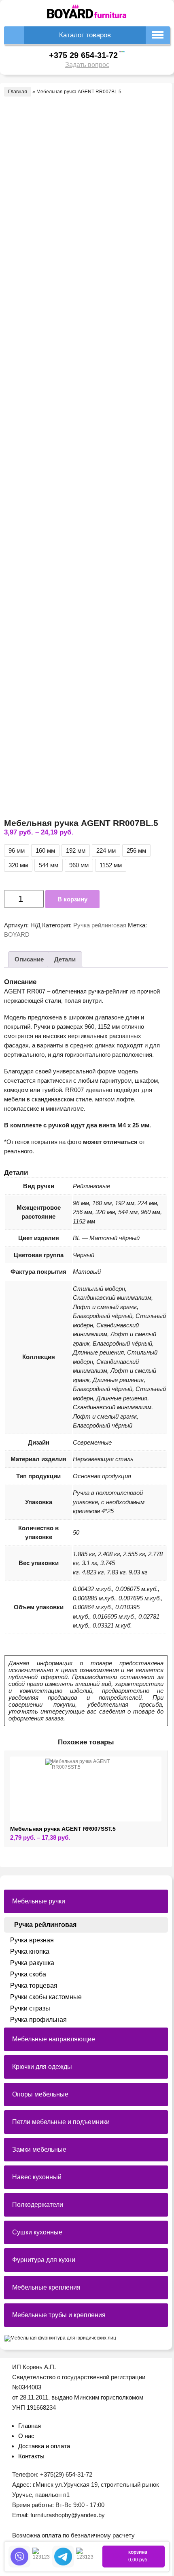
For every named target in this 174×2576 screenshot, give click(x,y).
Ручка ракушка (32, 1963)
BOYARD (17, 934)
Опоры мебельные (40, 2094)
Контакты (31, 2456)
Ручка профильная (38, 2020)
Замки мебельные (39, 2149)
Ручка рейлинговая (100, 925)
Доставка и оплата (44, 2446)
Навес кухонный (37, 2177)
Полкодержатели (38, 2205)
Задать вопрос (87, 65)
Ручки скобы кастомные (46, 1997)
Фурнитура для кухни (44, 2260)
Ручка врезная (32, 1940)
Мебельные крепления (46, 2287)
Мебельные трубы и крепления (59, 2315)
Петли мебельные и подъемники (61, 2122)
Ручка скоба (28, 1974)
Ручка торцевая (34, 1986)
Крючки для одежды (42, 2067)
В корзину (72, 899)
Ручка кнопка (30, 1951)
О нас (26, 2436)
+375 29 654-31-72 (83, 55)
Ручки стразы (30, 2008)
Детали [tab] (65, 959)
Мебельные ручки (39, 1901)
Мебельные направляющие (54, 2039)
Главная (18, 92)
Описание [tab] (29, 959)
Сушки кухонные (37, 2232)
